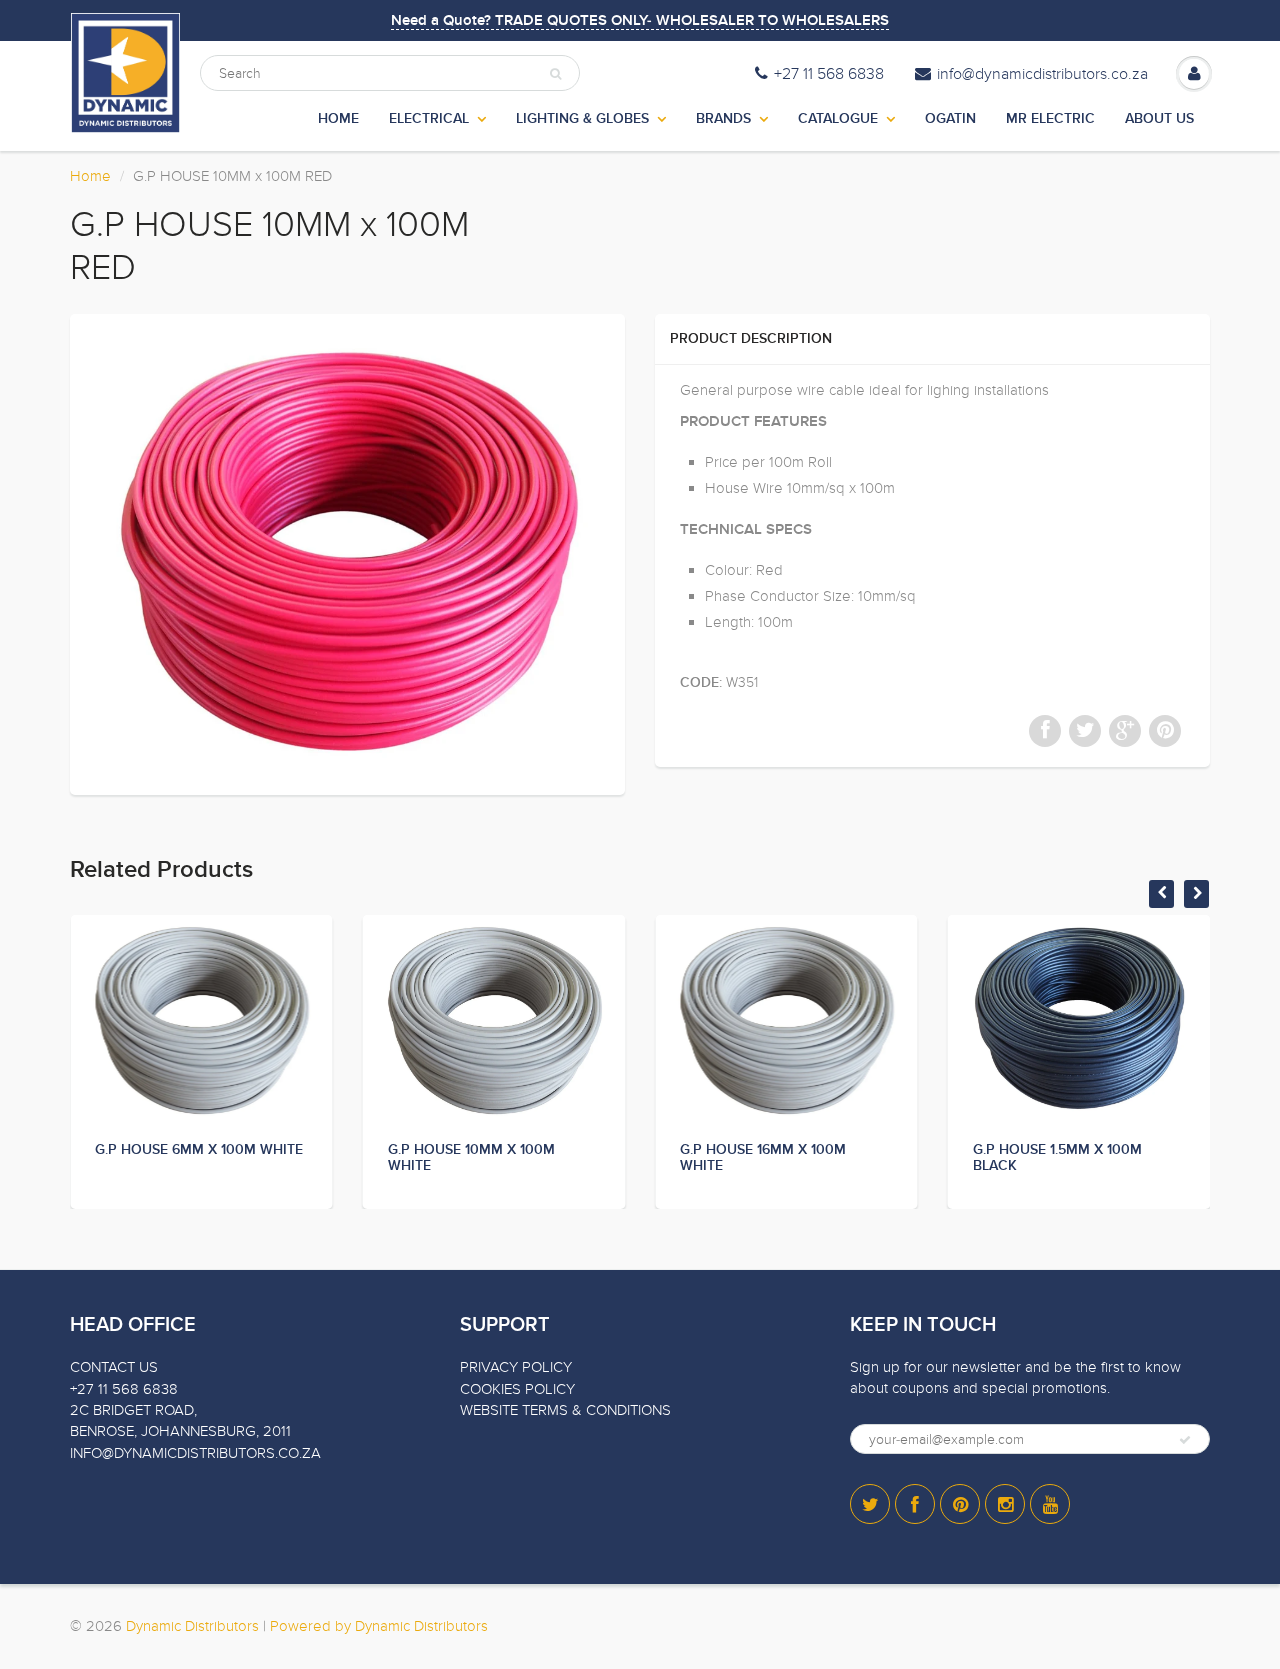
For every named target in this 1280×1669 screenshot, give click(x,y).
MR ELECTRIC (1050, 119)
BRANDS (723, 119)
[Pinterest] (960, 1504)
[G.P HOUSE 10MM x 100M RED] (347, 552)
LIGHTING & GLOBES (582, 119)
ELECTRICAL (429, 119)
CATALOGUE (838, 119)
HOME (338, 119)
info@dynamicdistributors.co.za (1042, 74)
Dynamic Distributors (192, 1626)
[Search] (555, 74)
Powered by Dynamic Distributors (379, 1626)
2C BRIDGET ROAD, (133, 1410)
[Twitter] (870, 1504)
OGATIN (950, 119)
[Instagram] (1005, 1504)
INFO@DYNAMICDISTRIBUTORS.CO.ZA (195, 1453)
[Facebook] (915, 1504)
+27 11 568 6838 (829, 74)
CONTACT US (114, 1367)
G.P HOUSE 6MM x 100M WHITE (199, 1150)
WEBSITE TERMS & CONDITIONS (565, 1410)
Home (90, 176)
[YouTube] (1050, 1504)
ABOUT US (1159, 119)
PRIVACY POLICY (516, 1367)
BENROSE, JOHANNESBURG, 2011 (180, 1431)
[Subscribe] (1185, 1440)
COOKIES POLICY (517, 1389)
